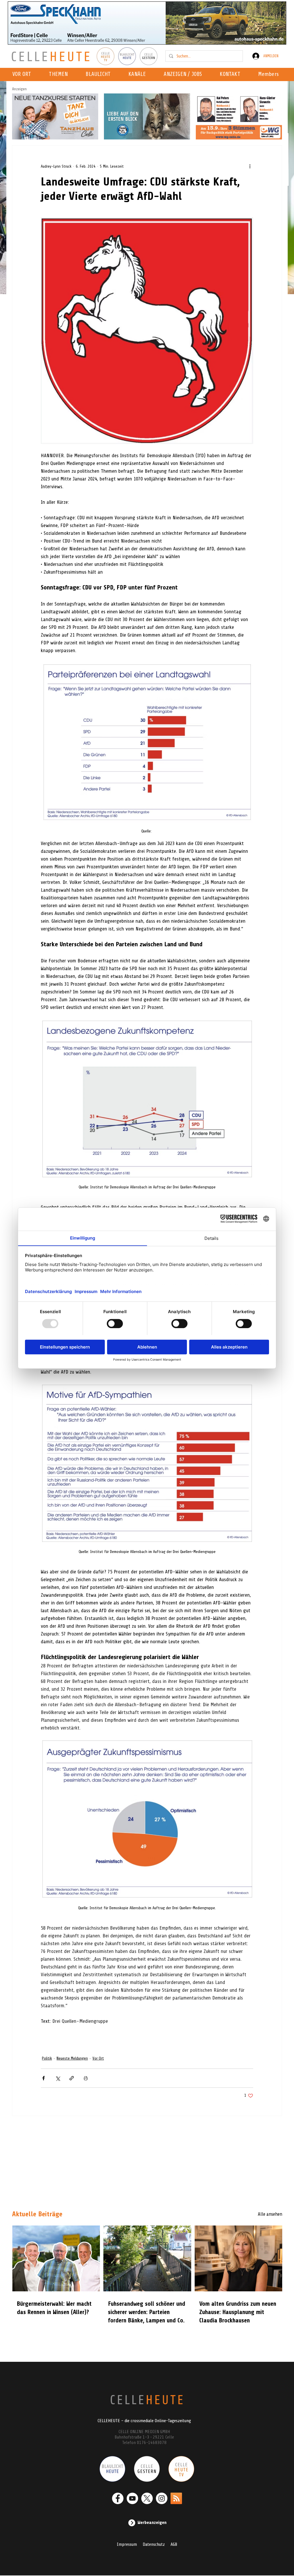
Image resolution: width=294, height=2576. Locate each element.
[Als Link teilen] (72, 2078)
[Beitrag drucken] (86, 2078)
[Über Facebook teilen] (43, 2078)
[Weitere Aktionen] (250, 166)
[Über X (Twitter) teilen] (58, 2078)
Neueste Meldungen (72, 2058)
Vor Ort (98, 2058)
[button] (139, 74)
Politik (47, 2058)
